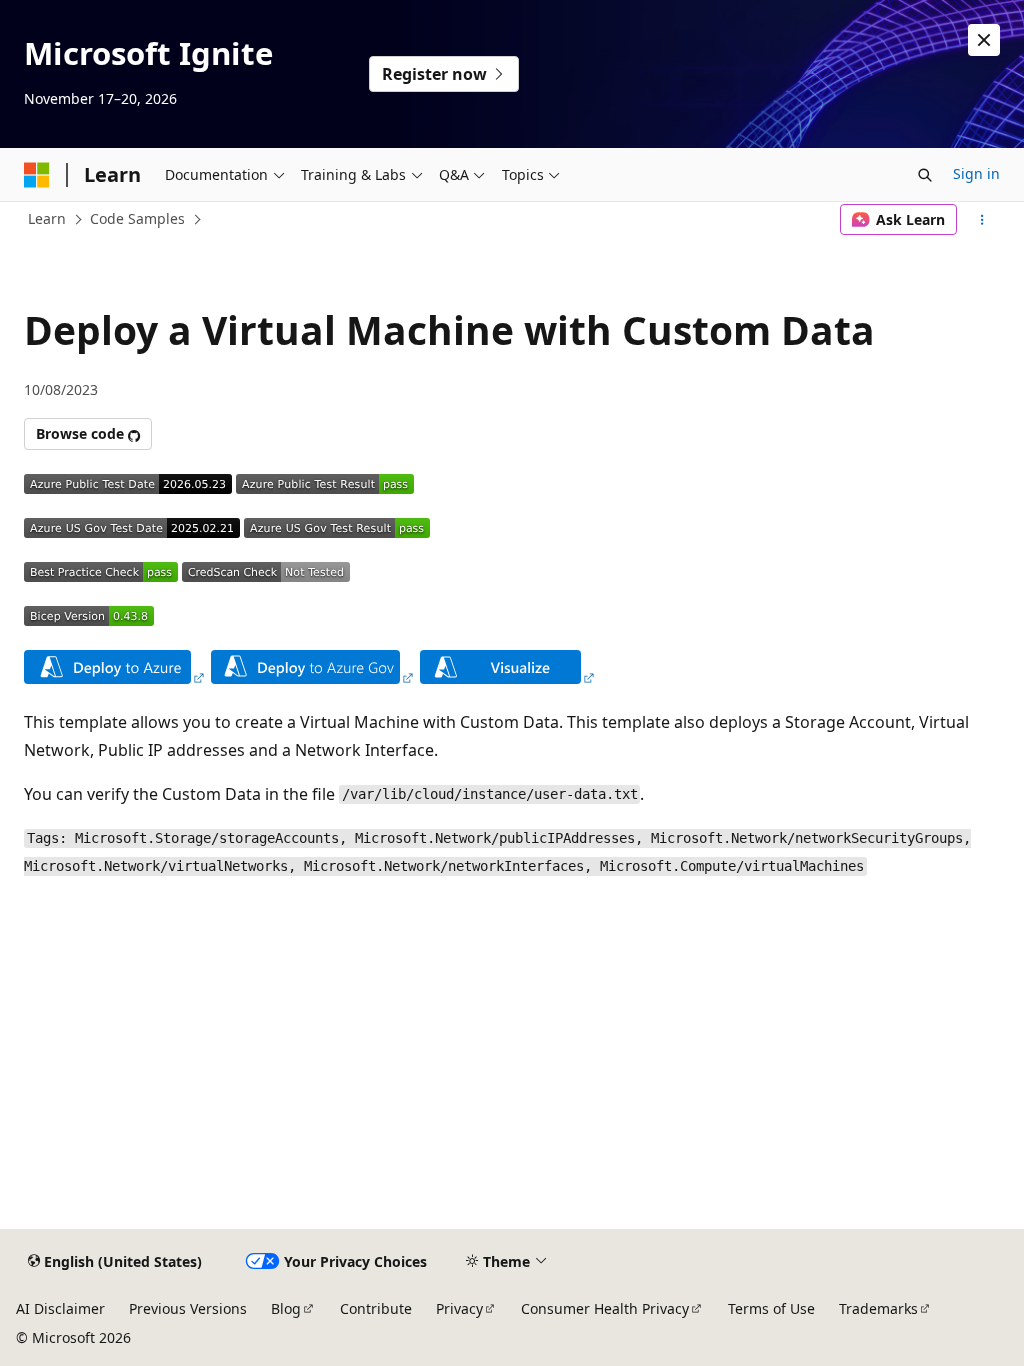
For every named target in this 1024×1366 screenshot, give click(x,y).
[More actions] (982, 220)
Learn (47, 218)
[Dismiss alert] (984, 40)
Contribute (376, 1308)
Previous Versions (188, 1308)
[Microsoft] (37, 175)
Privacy (459, 1308)
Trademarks (878, 1308)
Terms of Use (771, 1308)
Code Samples (137, 218)
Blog (286, 1308)
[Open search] (925, 175)
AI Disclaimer (60, 1308)
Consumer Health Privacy (605, 1308)
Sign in (976, 173)
